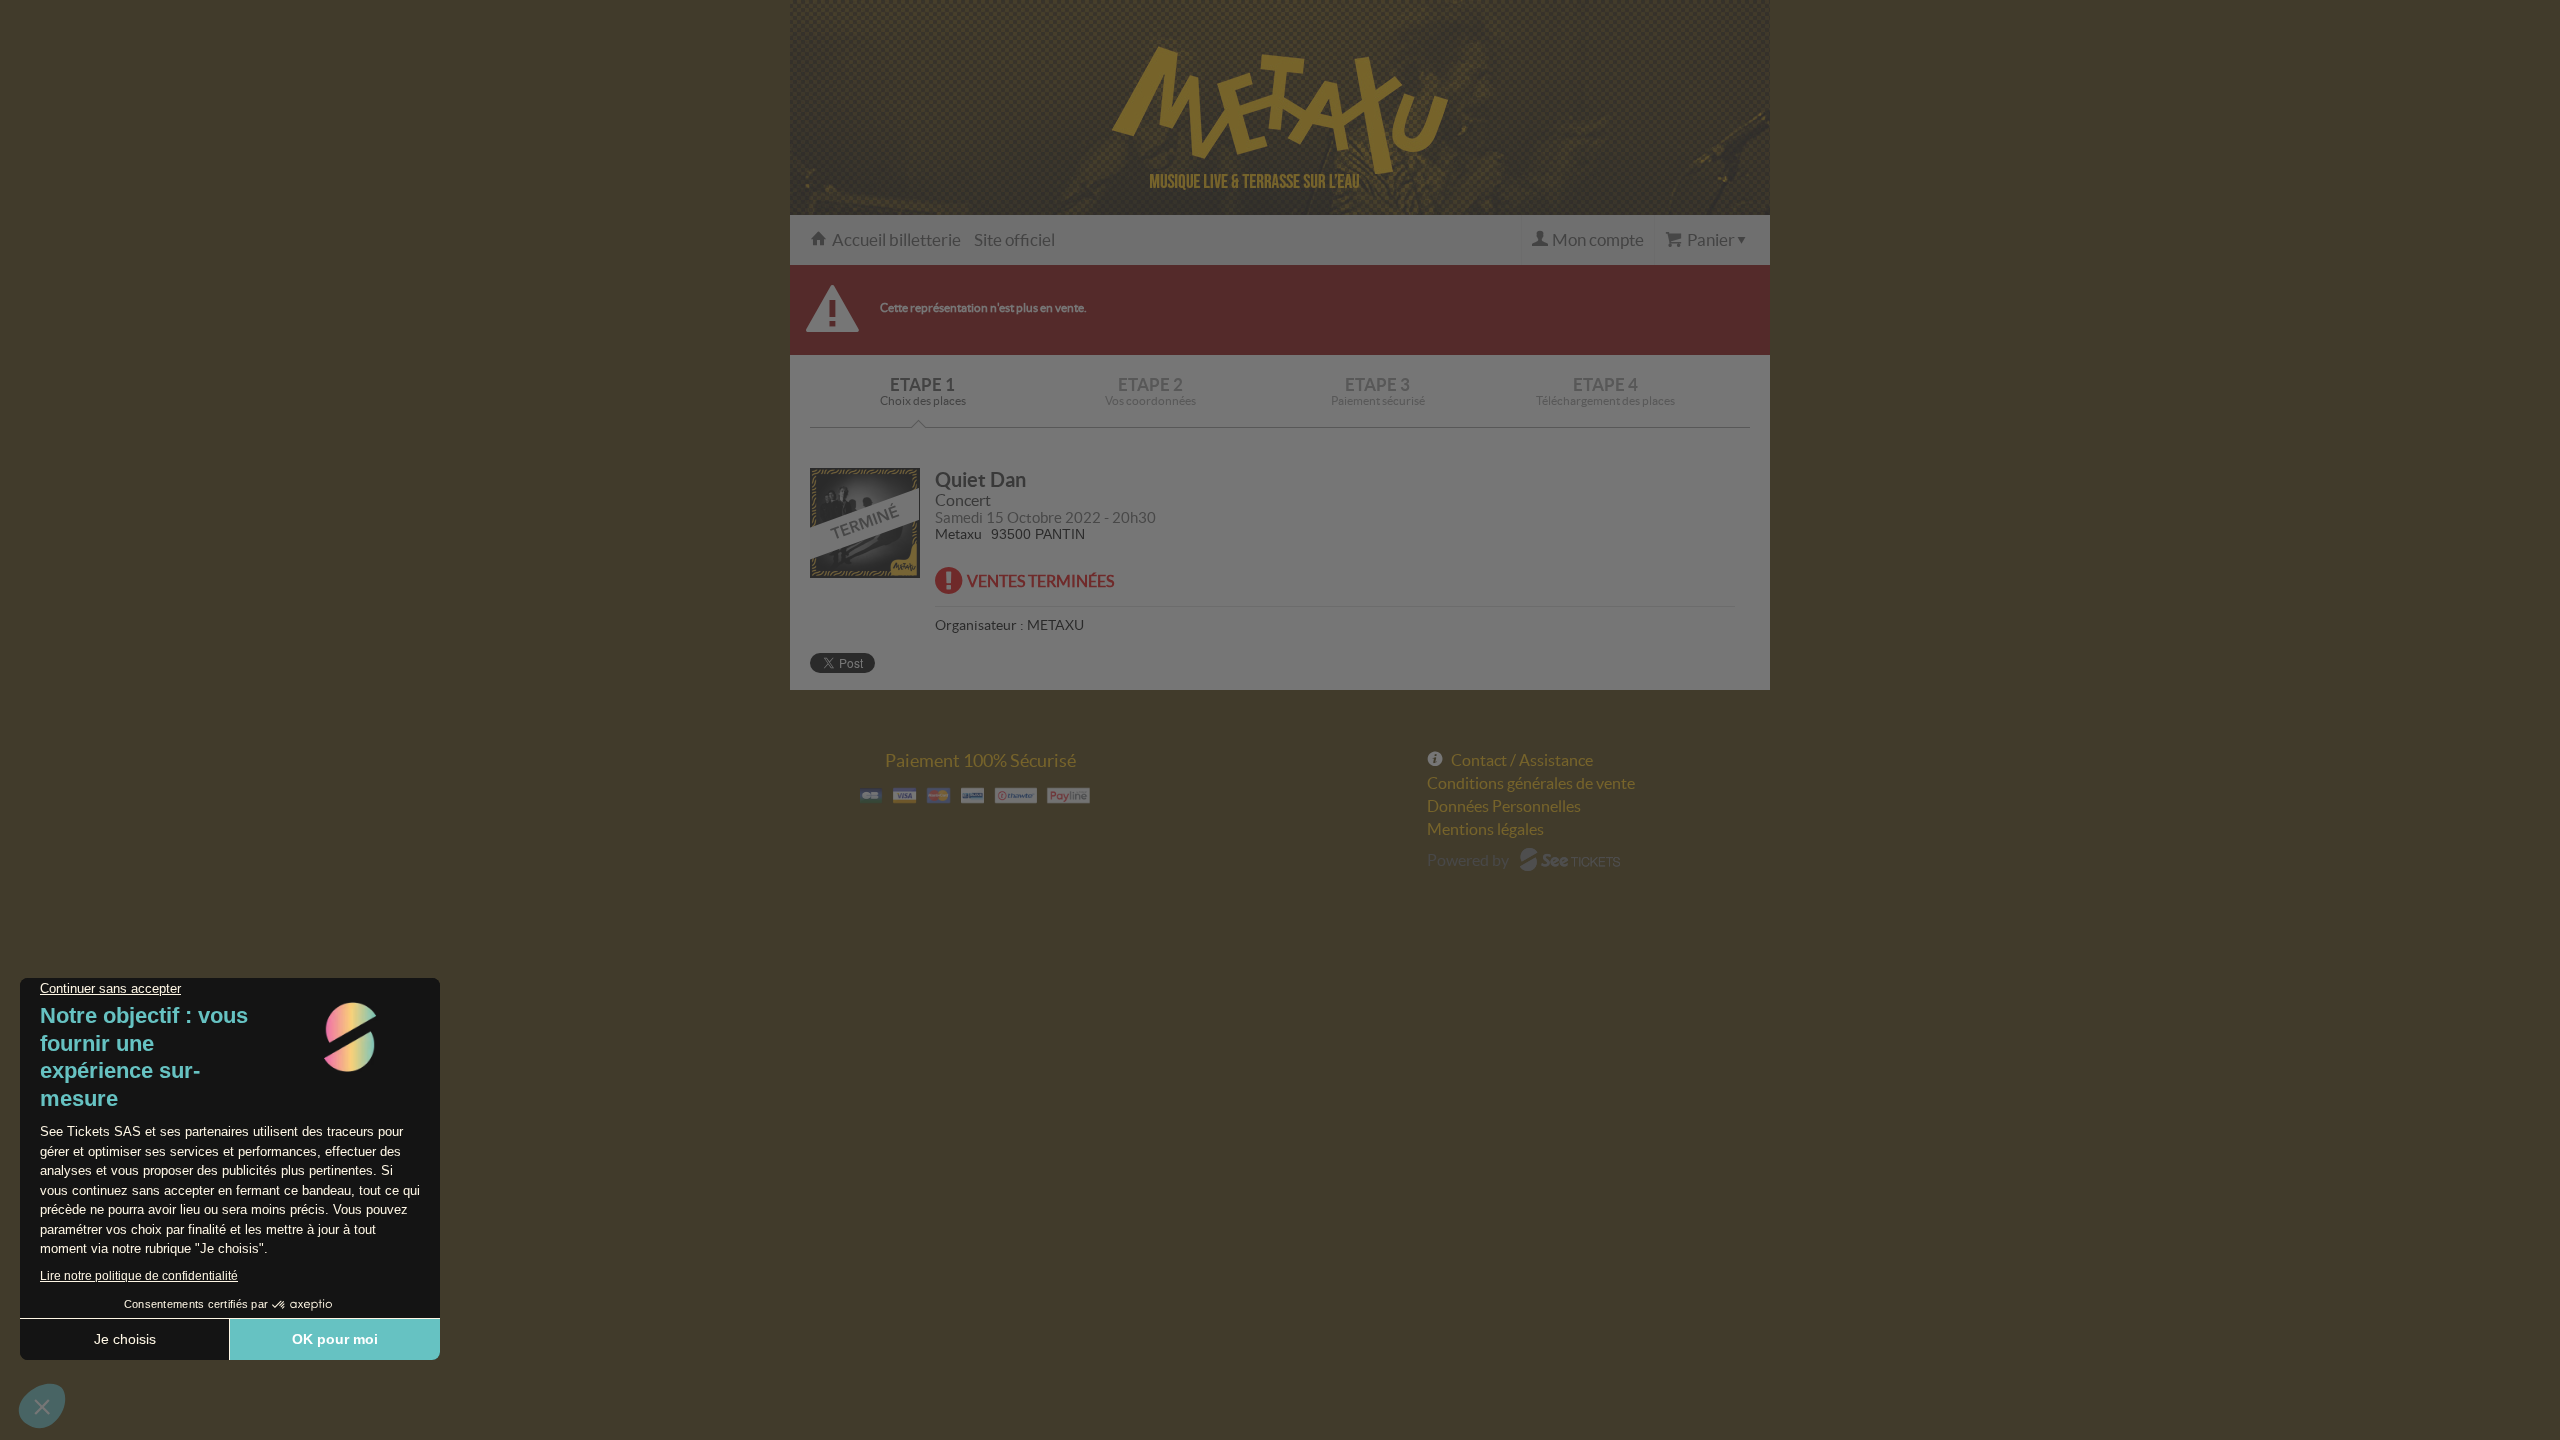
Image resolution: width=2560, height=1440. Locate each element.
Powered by (1468, 860)
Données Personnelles (1504, 806)
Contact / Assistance (1522, 760)
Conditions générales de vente (1531, 783)
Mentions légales (1485, 829)
